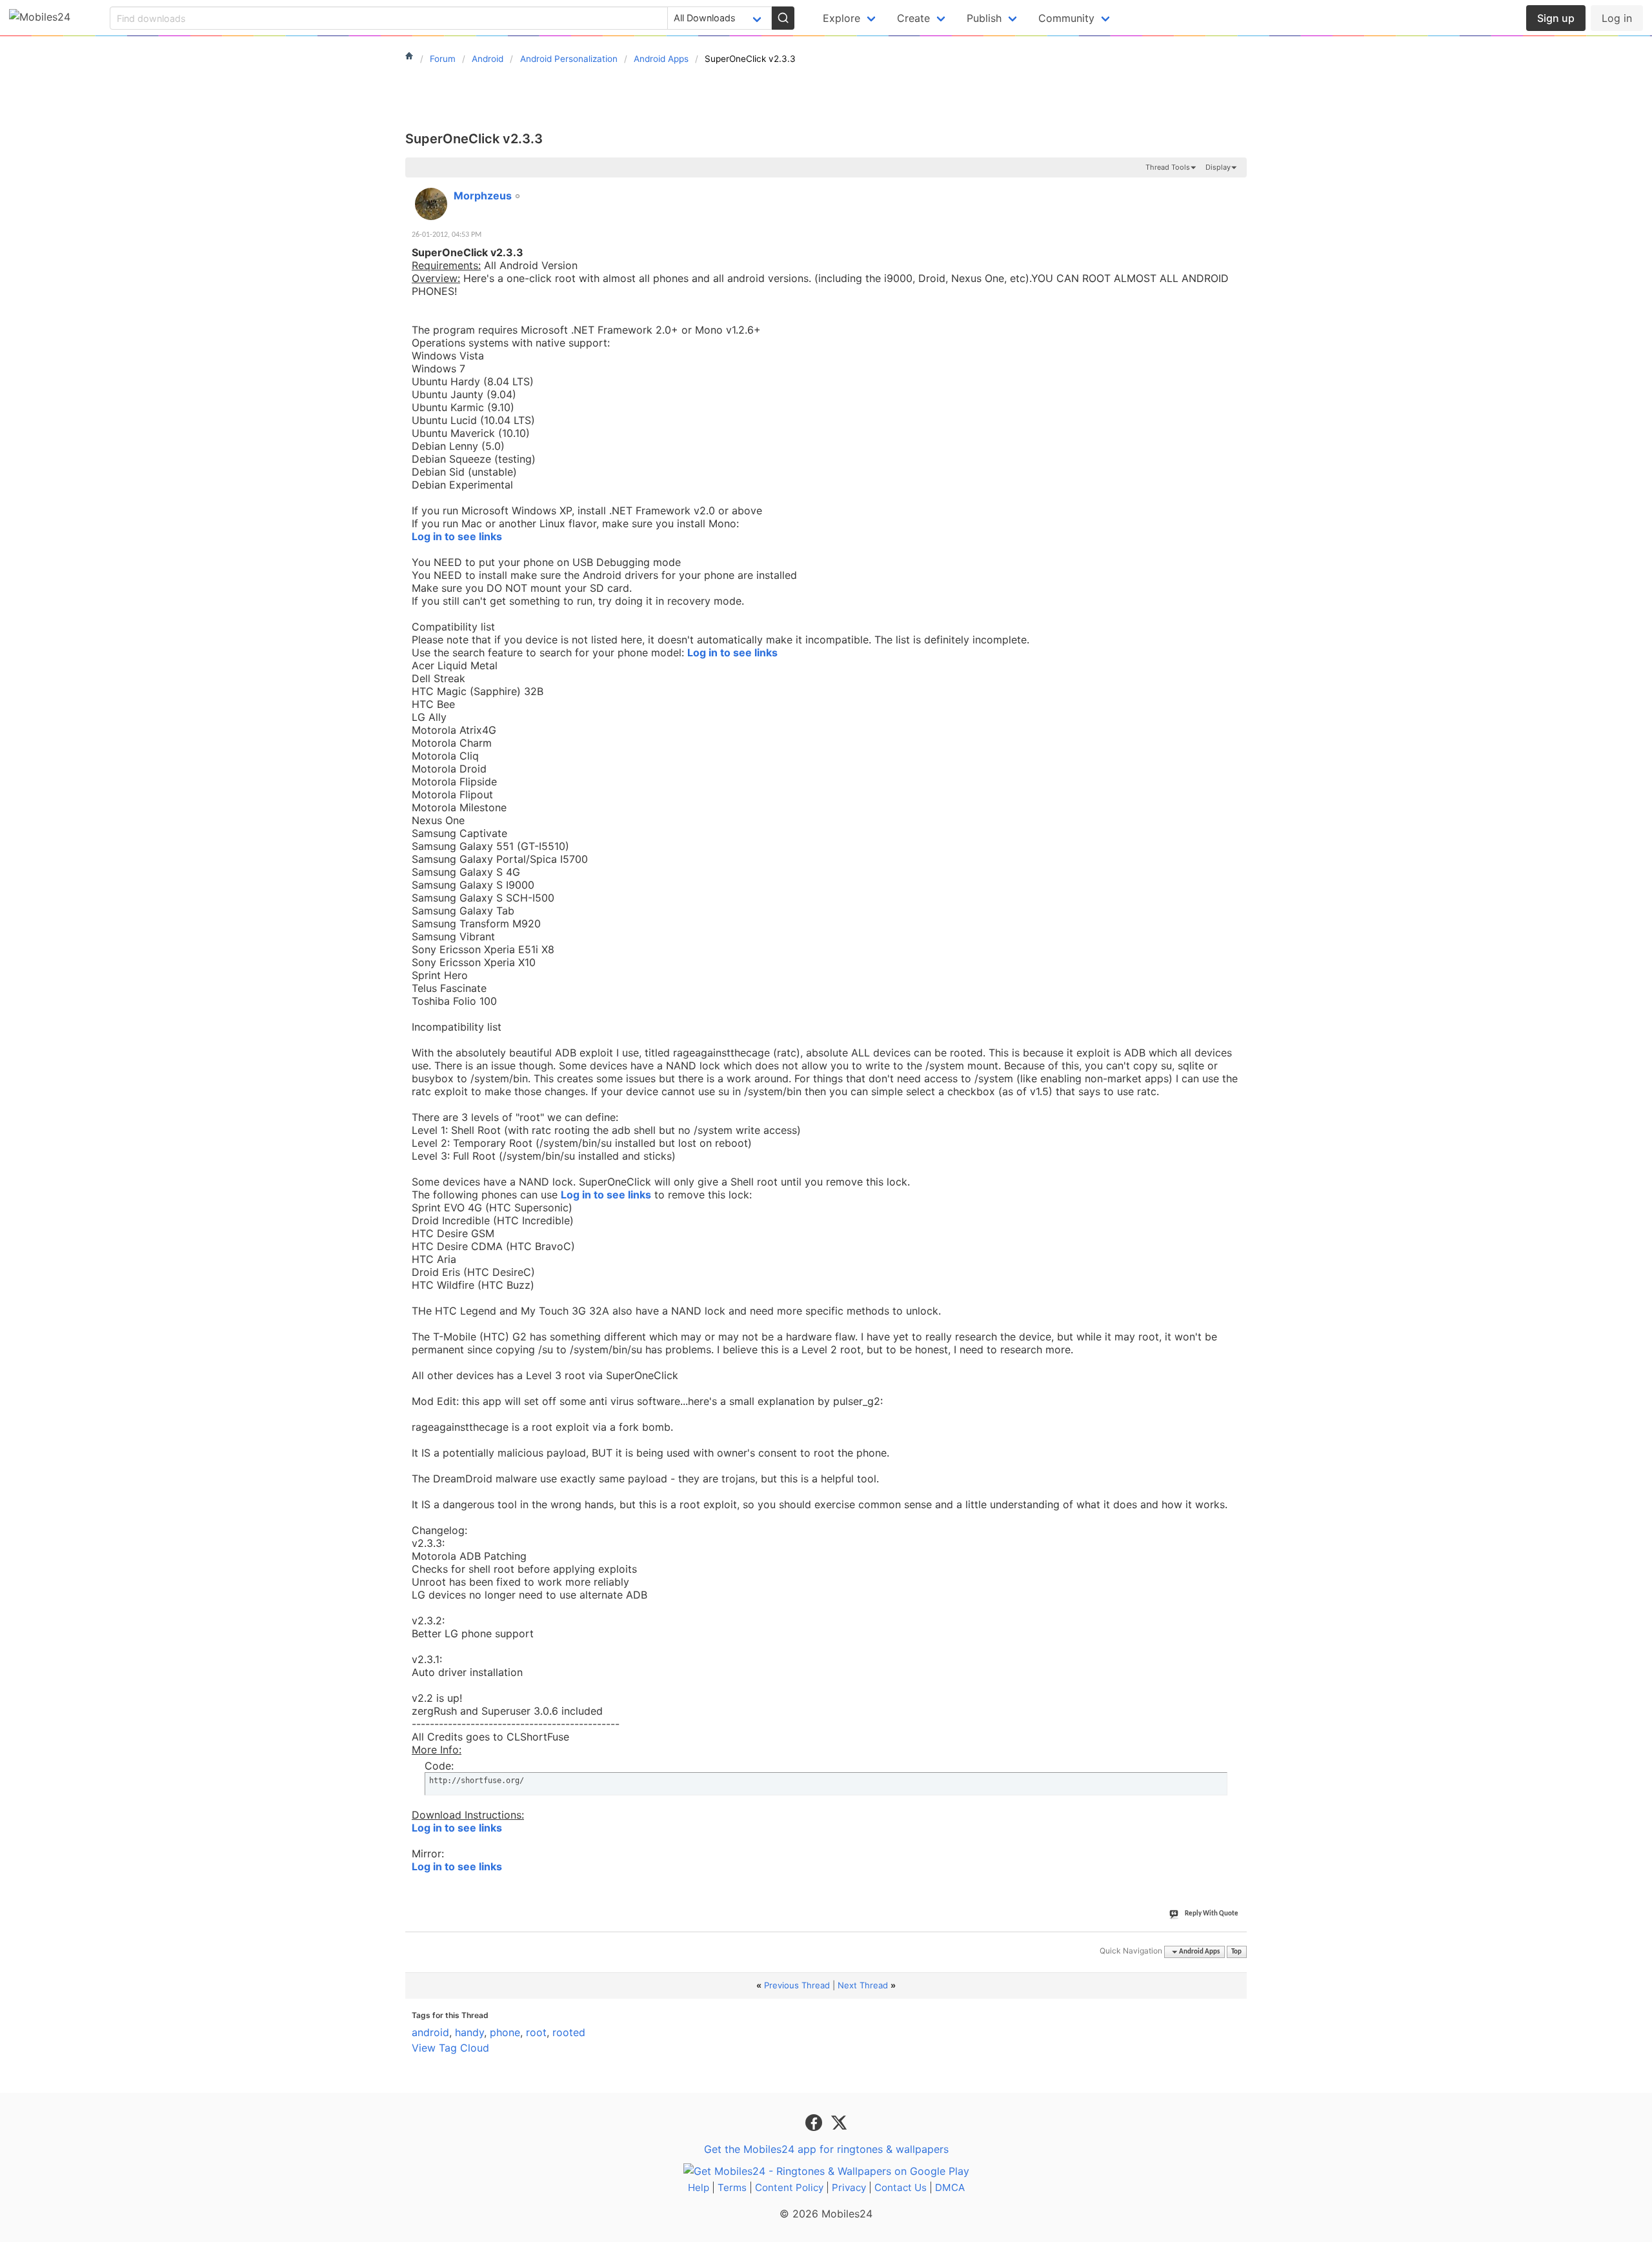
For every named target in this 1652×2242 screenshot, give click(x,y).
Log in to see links (457, 536)
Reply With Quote (1212, 1914)
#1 (1236, 188)
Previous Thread (797, 1985)
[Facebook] (815, 2121)
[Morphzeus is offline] (431, 204)
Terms (732, 2187)
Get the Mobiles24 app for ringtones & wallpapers (826, 2149)
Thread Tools (1168, 167)
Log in (1617, 18)
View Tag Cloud (450, 2048)
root (536, 2032)
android (430, 2032)
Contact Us (901, 2187)
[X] (839, 2121)
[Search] (783, 18)
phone (505, 2032)
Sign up (1556, 18)
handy (469, 2032)
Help (699, 2187)
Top (1236, 1952)
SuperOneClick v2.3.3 (474, 139)
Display (1218, 167)
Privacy (849, 2187)
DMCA (950, 2187)
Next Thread (863, 1985)
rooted (569, 2032)
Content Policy (789, 2187)
